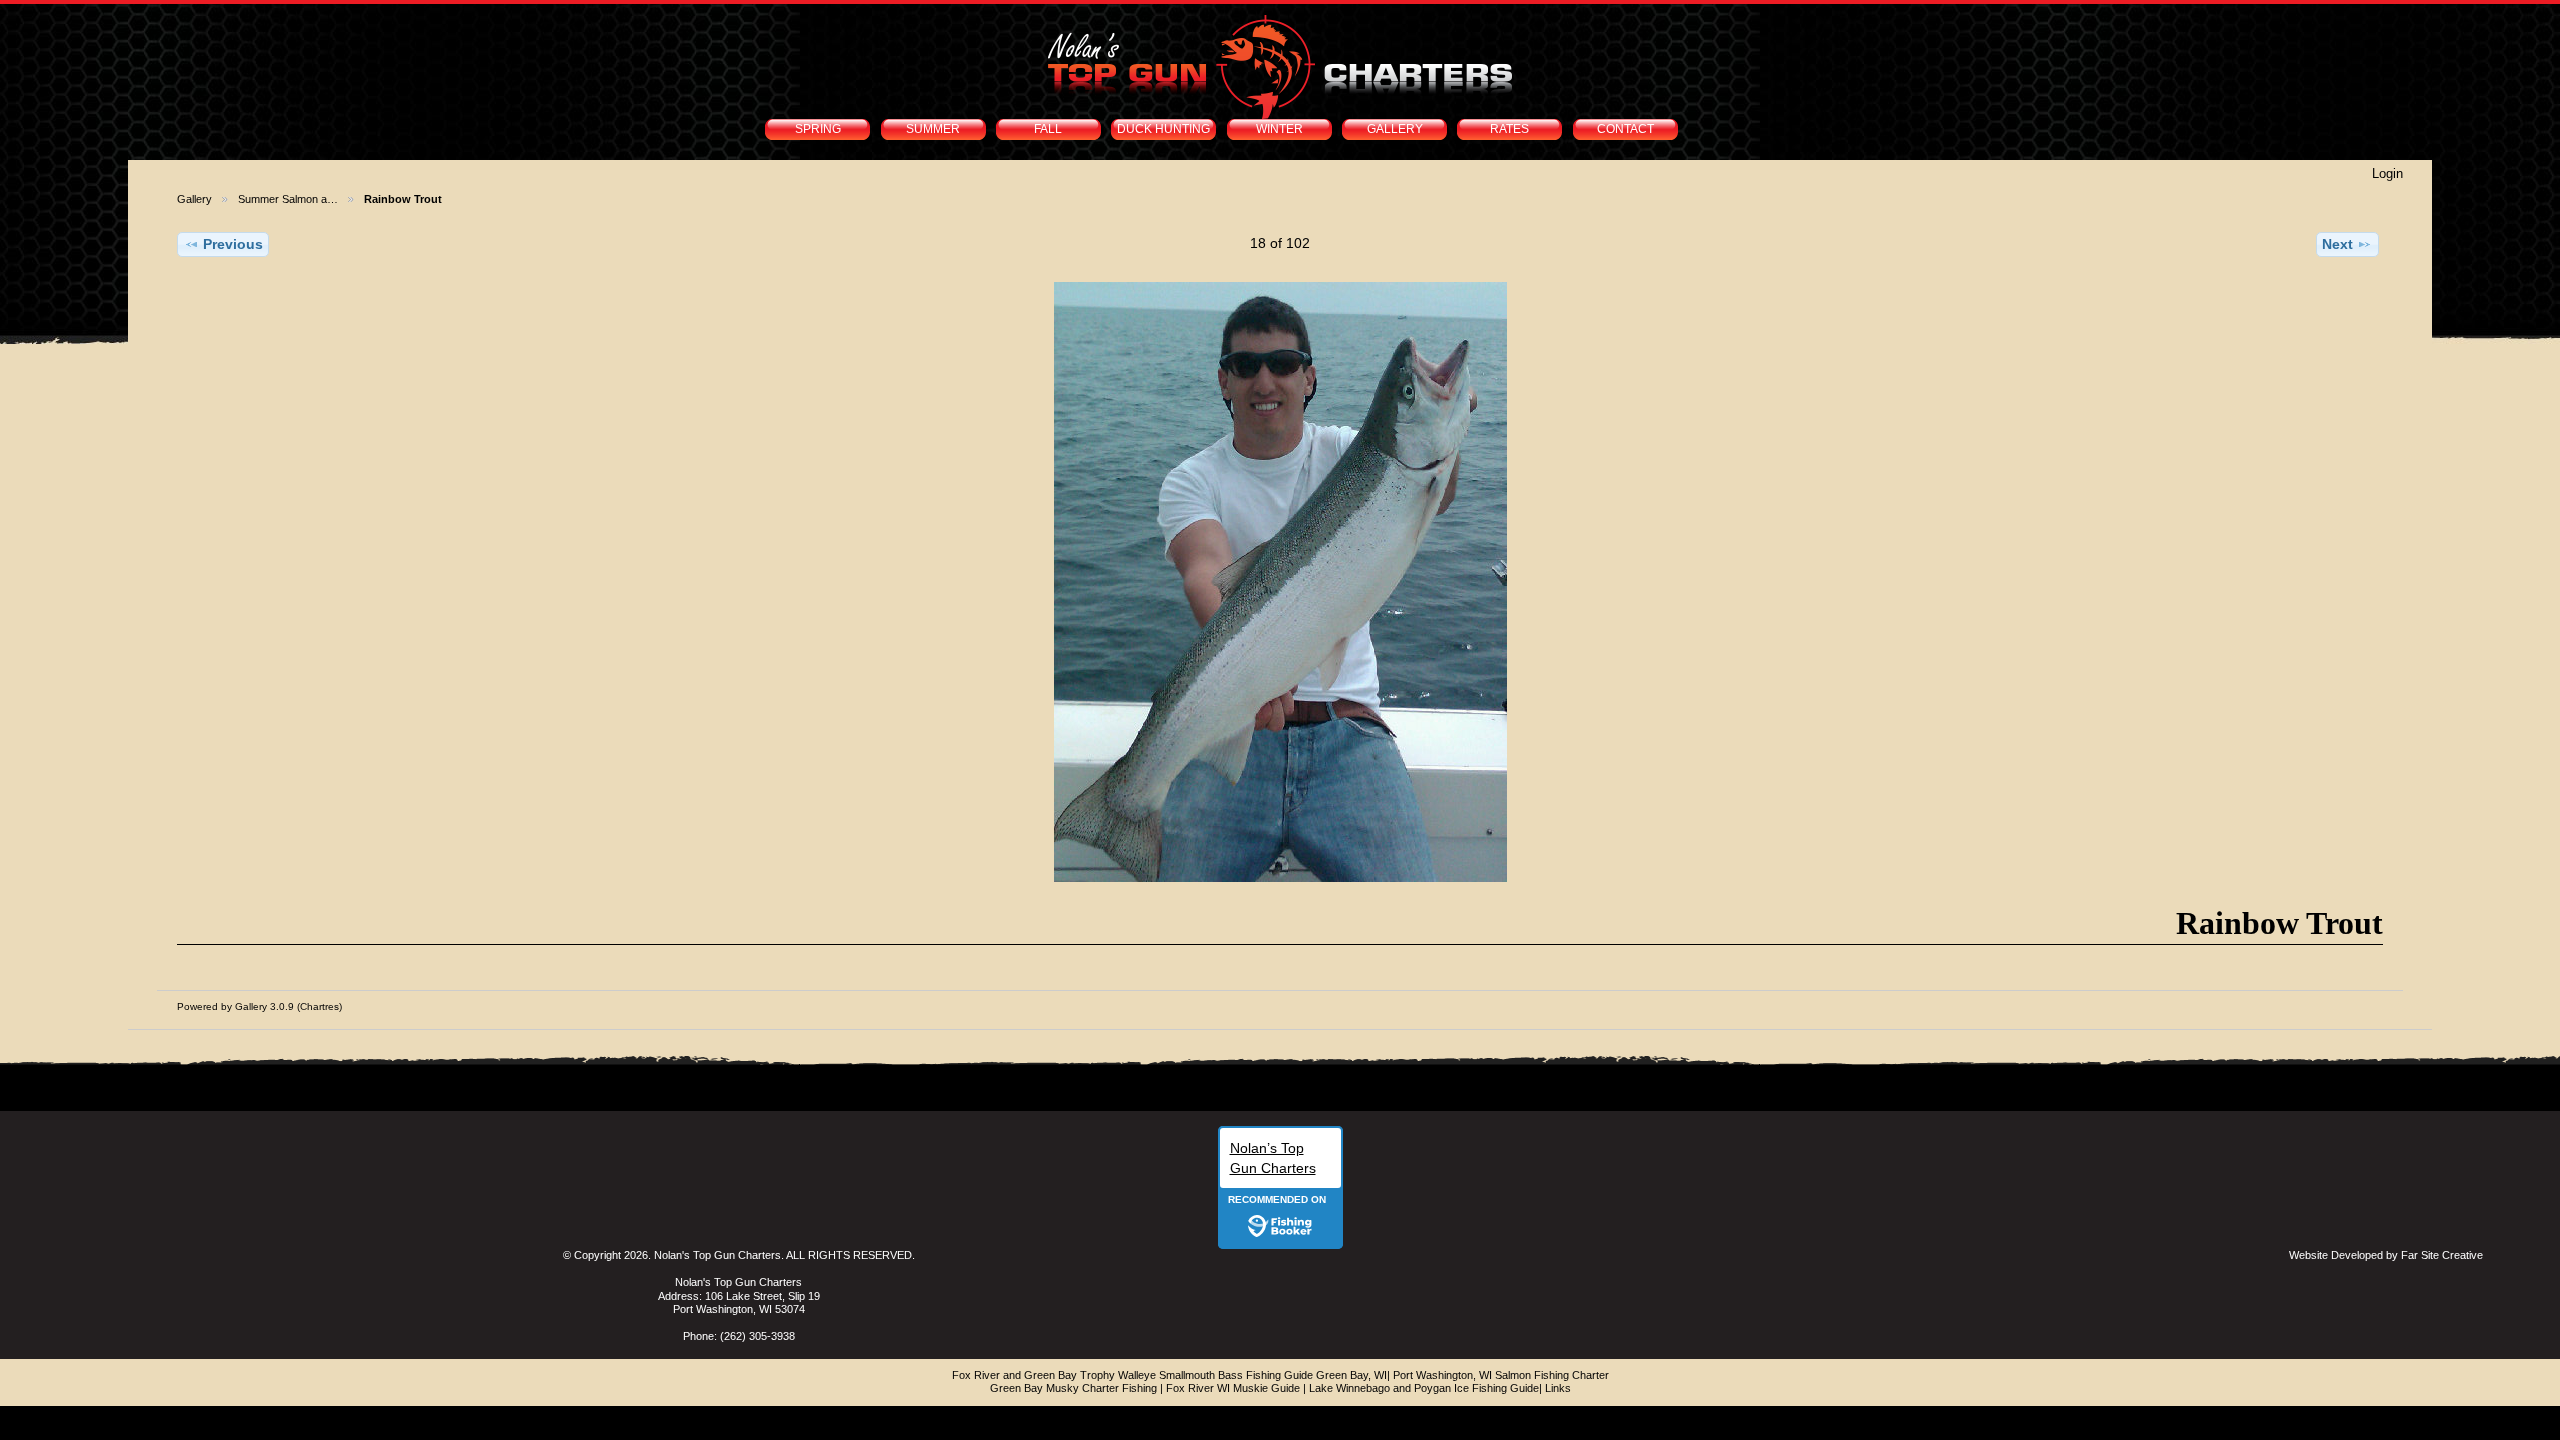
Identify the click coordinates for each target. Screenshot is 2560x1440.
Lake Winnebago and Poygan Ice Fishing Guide (1424, 1388)
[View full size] (1280, 582)
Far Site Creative (2442, 1255)
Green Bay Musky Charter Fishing (1073, 1388)
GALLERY (1395, 129)
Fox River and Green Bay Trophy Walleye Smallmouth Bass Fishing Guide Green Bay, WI (1169, 1375)
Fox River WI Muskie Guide (1233, 1388)
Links (1558, 1388)
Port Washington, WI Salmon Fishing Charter (1501, 1375)
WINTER (1279, 129)
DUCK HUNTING (1163, 129)
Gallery (194, 199)
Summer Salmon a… (288, 199)
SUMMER (933, 129)
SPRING (818, 129)
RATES (1509, 129)
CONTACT (1625, 129)
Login (2387, 173)
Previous (233, 244)
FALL (1048, 129)
